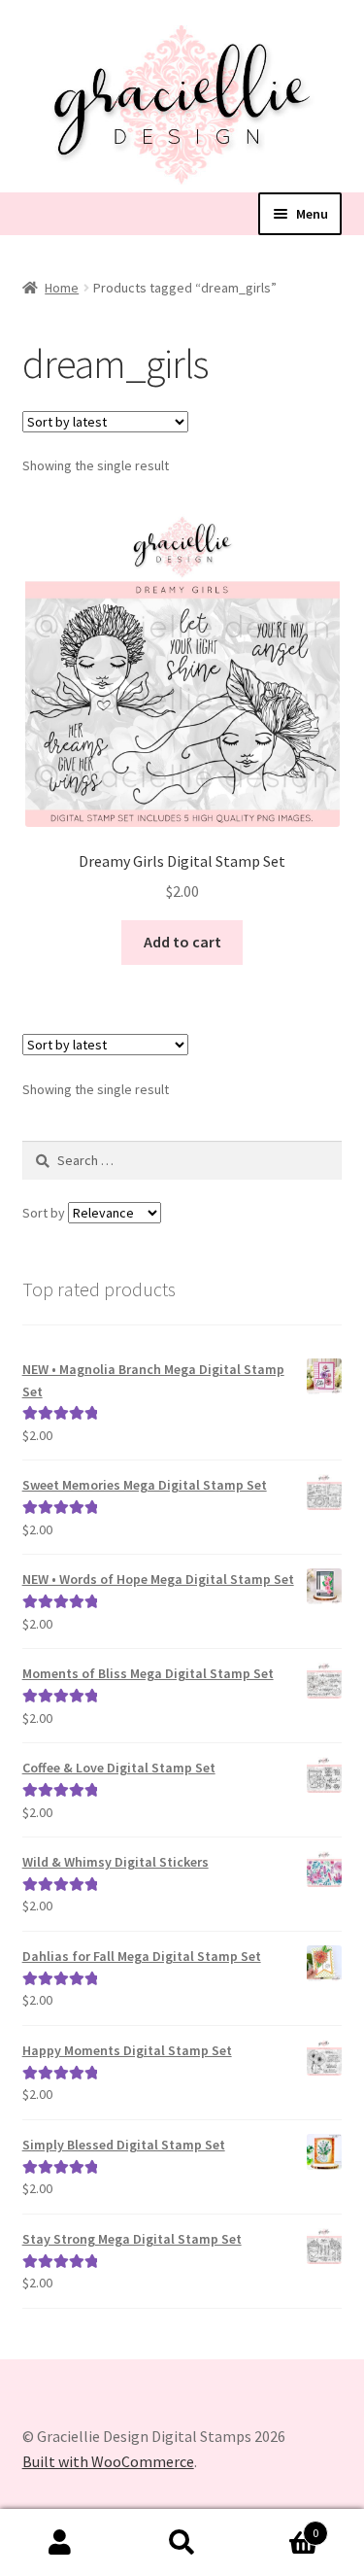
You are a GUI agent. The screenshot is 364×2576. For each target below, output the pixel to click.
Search (182, 2543)
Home (62, 288)
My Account (61, 2543)
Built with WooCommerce (108, 2461)
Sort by (45, 1213)
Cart (281, 2526)
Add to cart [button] (182, 942)
